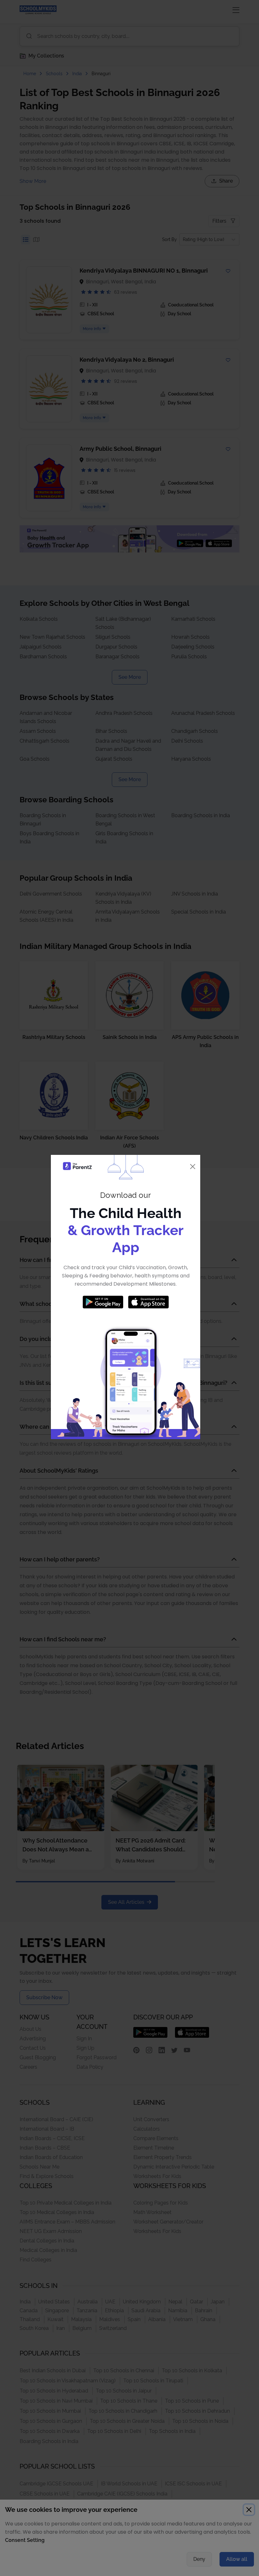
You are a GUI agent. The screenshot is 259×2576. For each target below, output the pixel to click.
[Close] (193, 1166)
